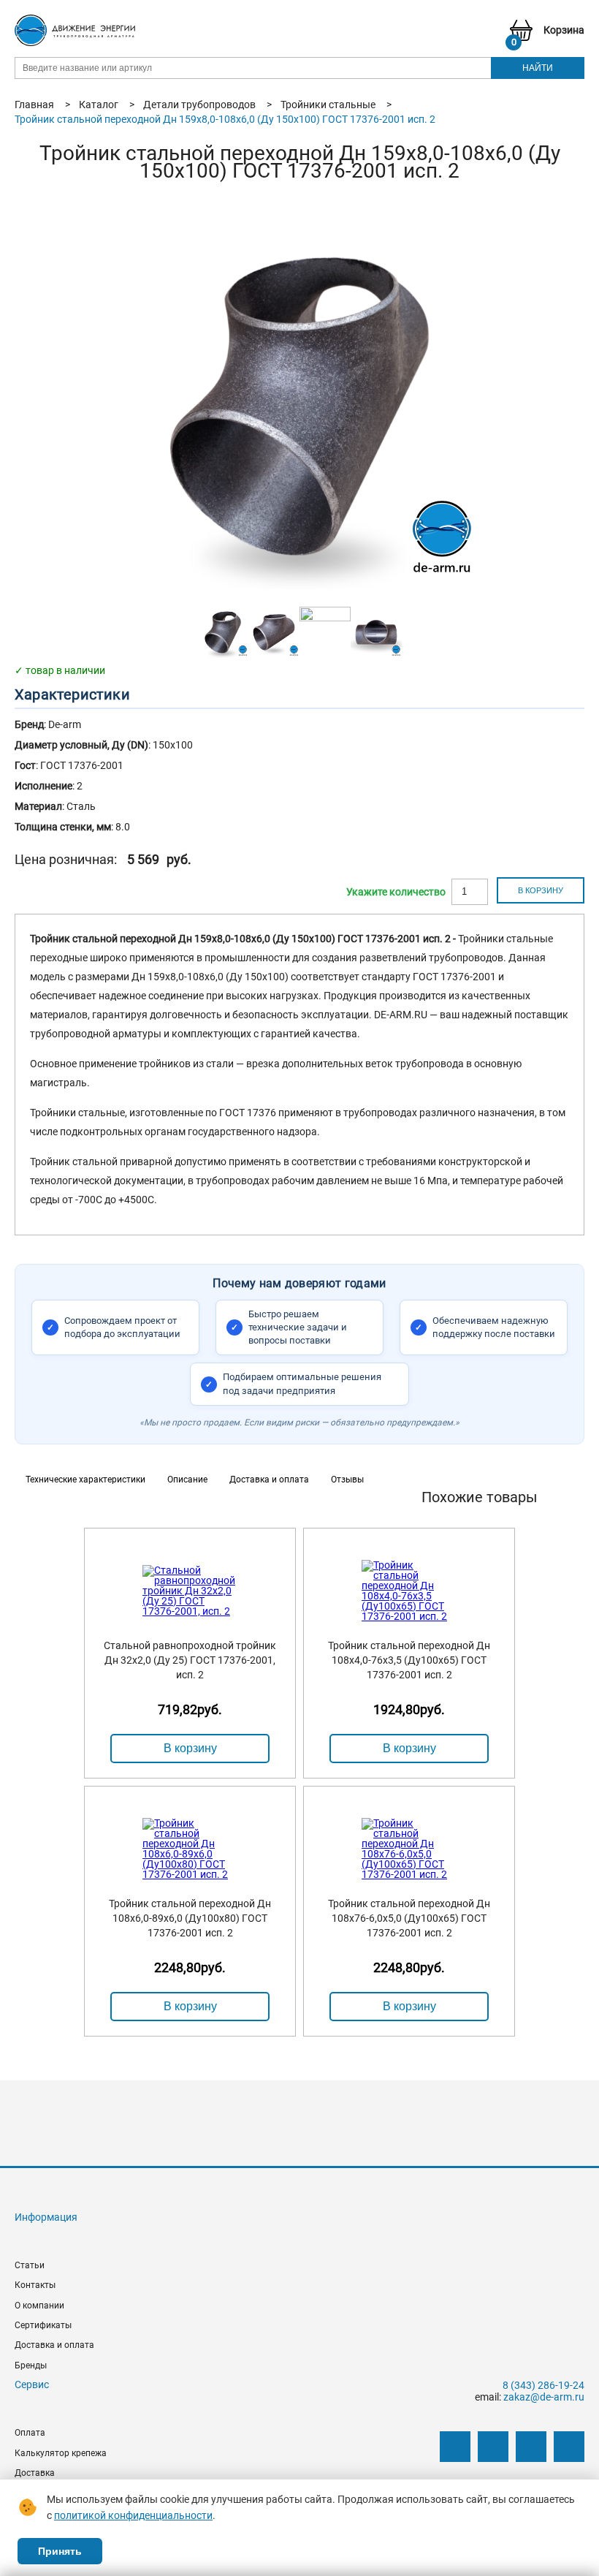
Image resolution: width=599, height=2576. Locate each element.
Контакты (35, 2285)
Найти (538, 68)
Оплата (30, 2433)
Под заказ (396, 892)
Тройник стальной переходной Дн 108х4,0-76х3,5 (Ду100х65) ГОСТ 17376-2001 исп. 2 (409, 1660)
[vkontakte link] (455, 2447)
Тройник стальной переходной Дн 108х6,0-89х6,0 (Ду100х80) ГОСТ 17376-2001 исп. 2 (190, 1918)
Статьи (30, 2265)
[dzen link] (493, 2447)
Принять (60, 2551)
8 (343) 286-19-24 (543, 2385)
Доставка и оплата (54, 2345)
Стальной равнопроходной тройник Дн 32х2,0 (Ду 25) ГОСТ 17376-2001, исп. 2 (190, 1660)
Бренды (31, 2365)
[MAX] (569, 2447)
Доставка (35, 2473)
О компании (39, 2306)
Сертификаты (43, 2325)
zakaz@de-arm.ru (544, 2397)
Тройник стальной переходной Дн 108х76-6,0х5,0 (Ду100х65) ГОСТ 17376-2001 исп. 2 (409, 1918)
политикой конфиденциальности (133, 2515)
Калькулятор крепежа (61, 2453)
